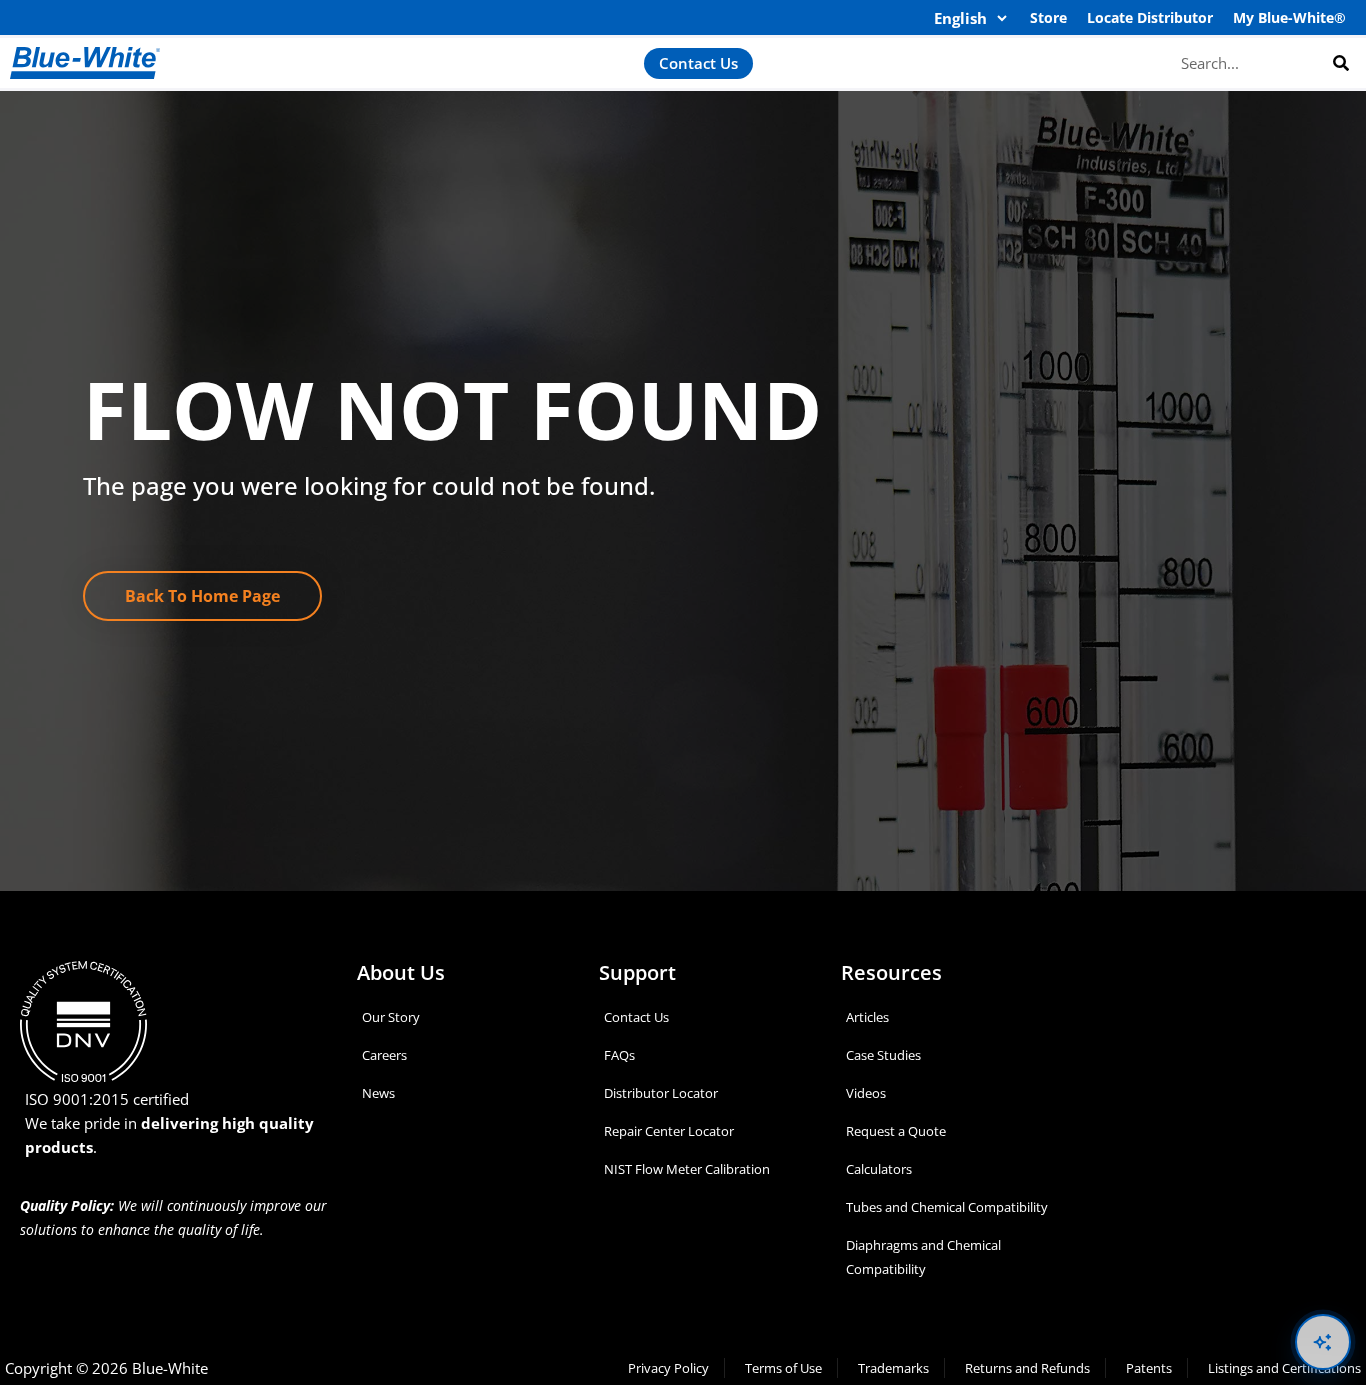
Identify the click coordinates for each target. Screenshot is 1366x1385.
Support (637, 972)
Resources (891, 972)
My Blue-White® (1289, 17)
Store (1048, 17)
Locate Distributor (1150, 17)
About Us (401, 972)
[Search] (1341, 62)
